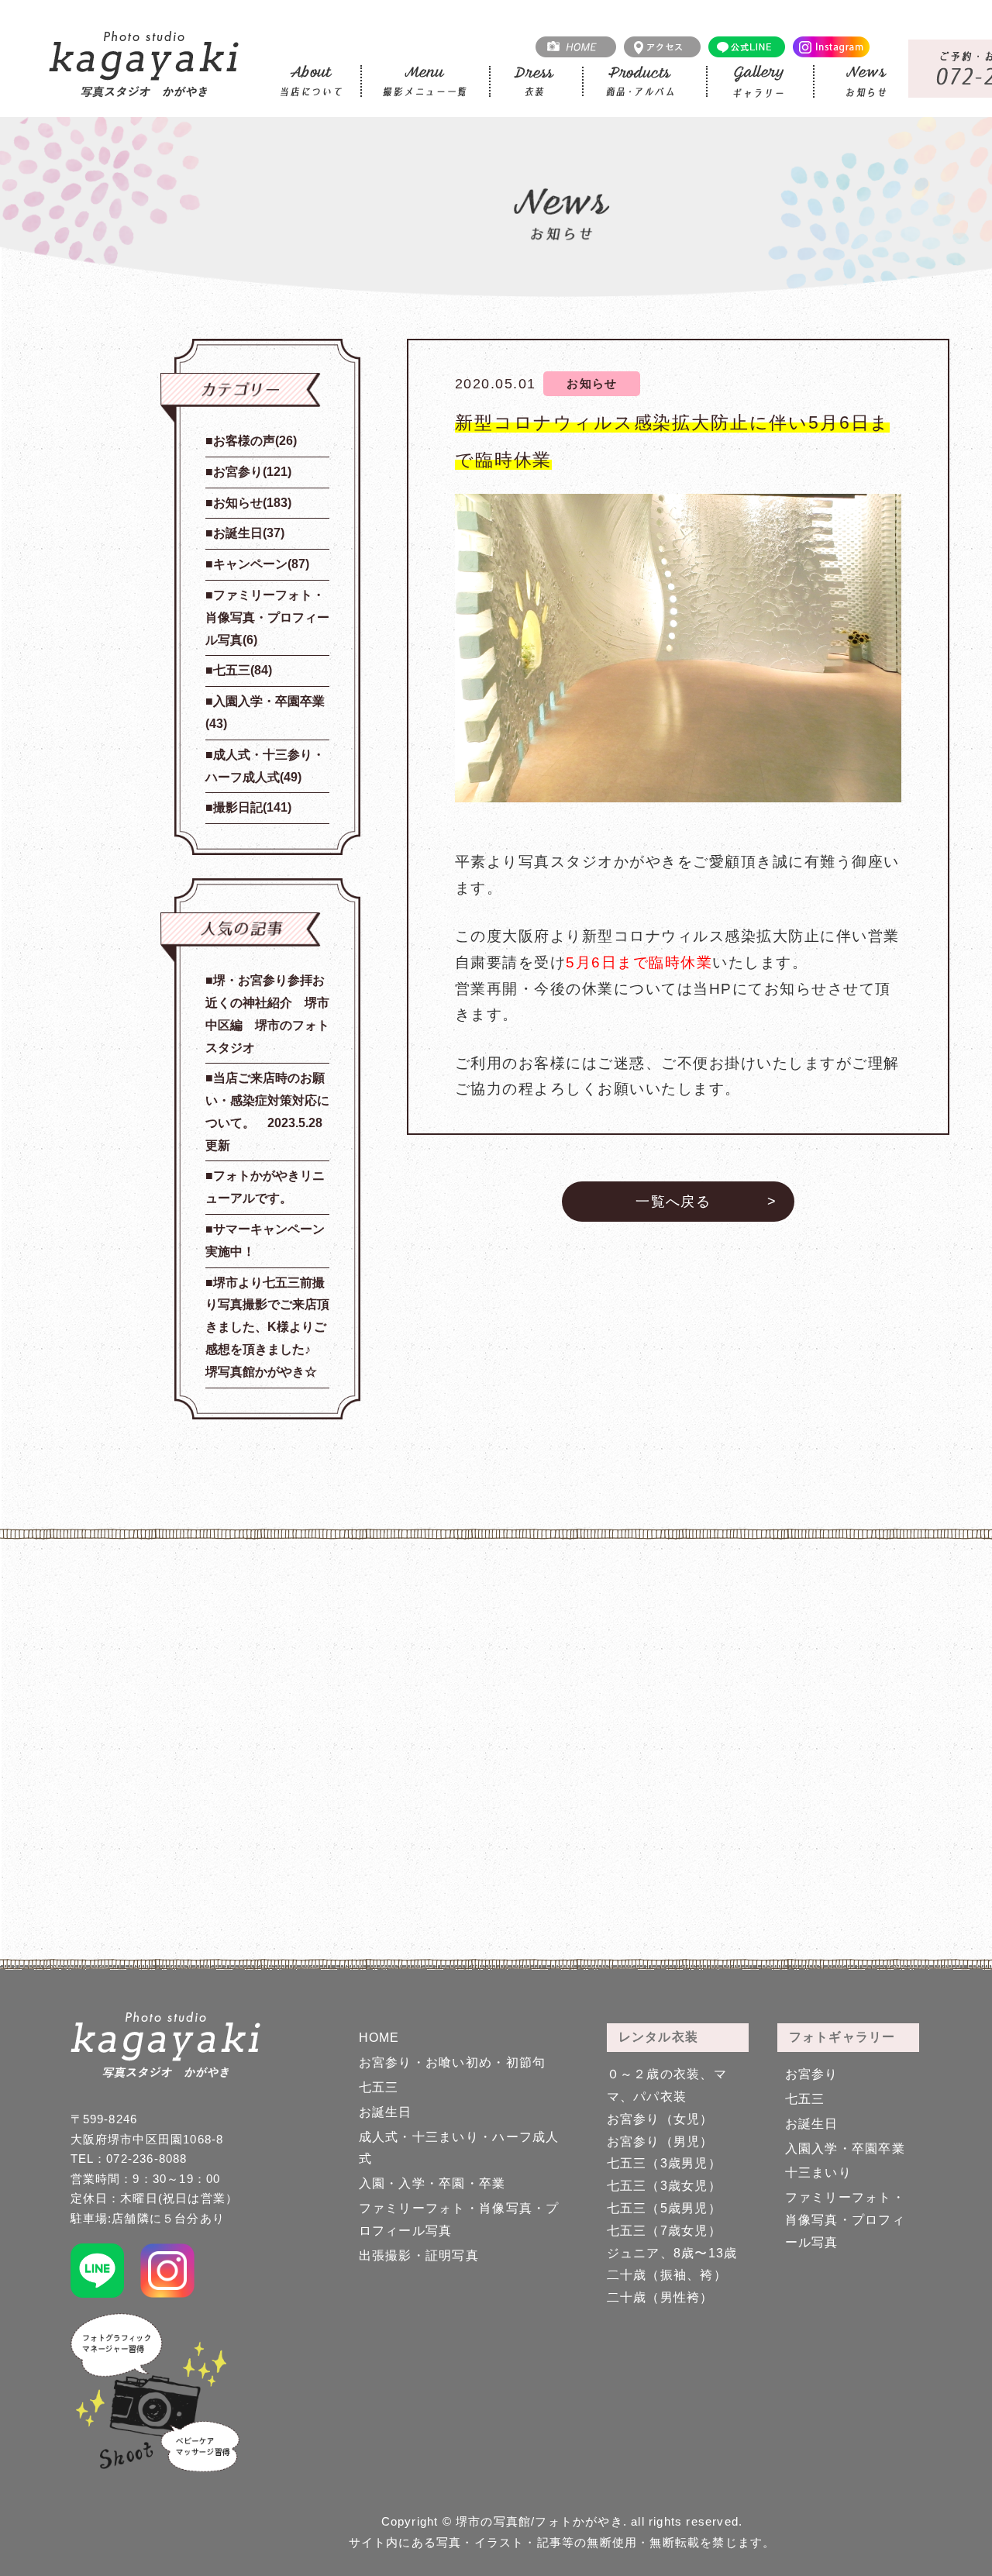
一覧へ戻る (673, 1202)
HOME (379, 2038)
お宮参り (812, 2074)
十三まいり (818, 2173)
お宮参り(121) (252, 472)
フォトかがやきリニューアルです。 (265, 1187)
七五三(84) (243, 670)
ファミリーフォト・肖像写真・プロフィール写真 (846, 2220)
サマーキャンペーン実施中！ (265, 1240)
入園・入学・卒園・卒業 (432, 2183)
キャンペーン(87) (261, 564)
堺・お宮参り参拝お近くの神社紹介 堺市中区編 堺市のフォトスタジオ (267, 1014)
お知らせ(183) (252, 503)
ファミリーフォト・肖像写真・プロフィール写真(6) (267, 617)
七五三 (379, 2087)
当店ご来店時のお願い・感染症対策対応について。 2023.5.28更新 (267, 1111)
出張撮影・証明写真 (419, 2255)
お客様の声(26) (255, 441)
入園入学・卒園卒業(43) (265, 712)
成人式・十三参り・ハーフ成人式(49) (265, 766)
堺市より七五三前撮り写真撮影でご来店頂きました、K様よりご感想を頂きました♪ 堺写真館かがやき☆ (267, 1327)
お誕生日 (386, 2112)
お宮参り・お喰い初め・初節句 (453, 2062)
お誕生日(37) (249, 533)
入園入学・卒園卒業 (846, 2148)
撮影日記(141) (252, 807)
